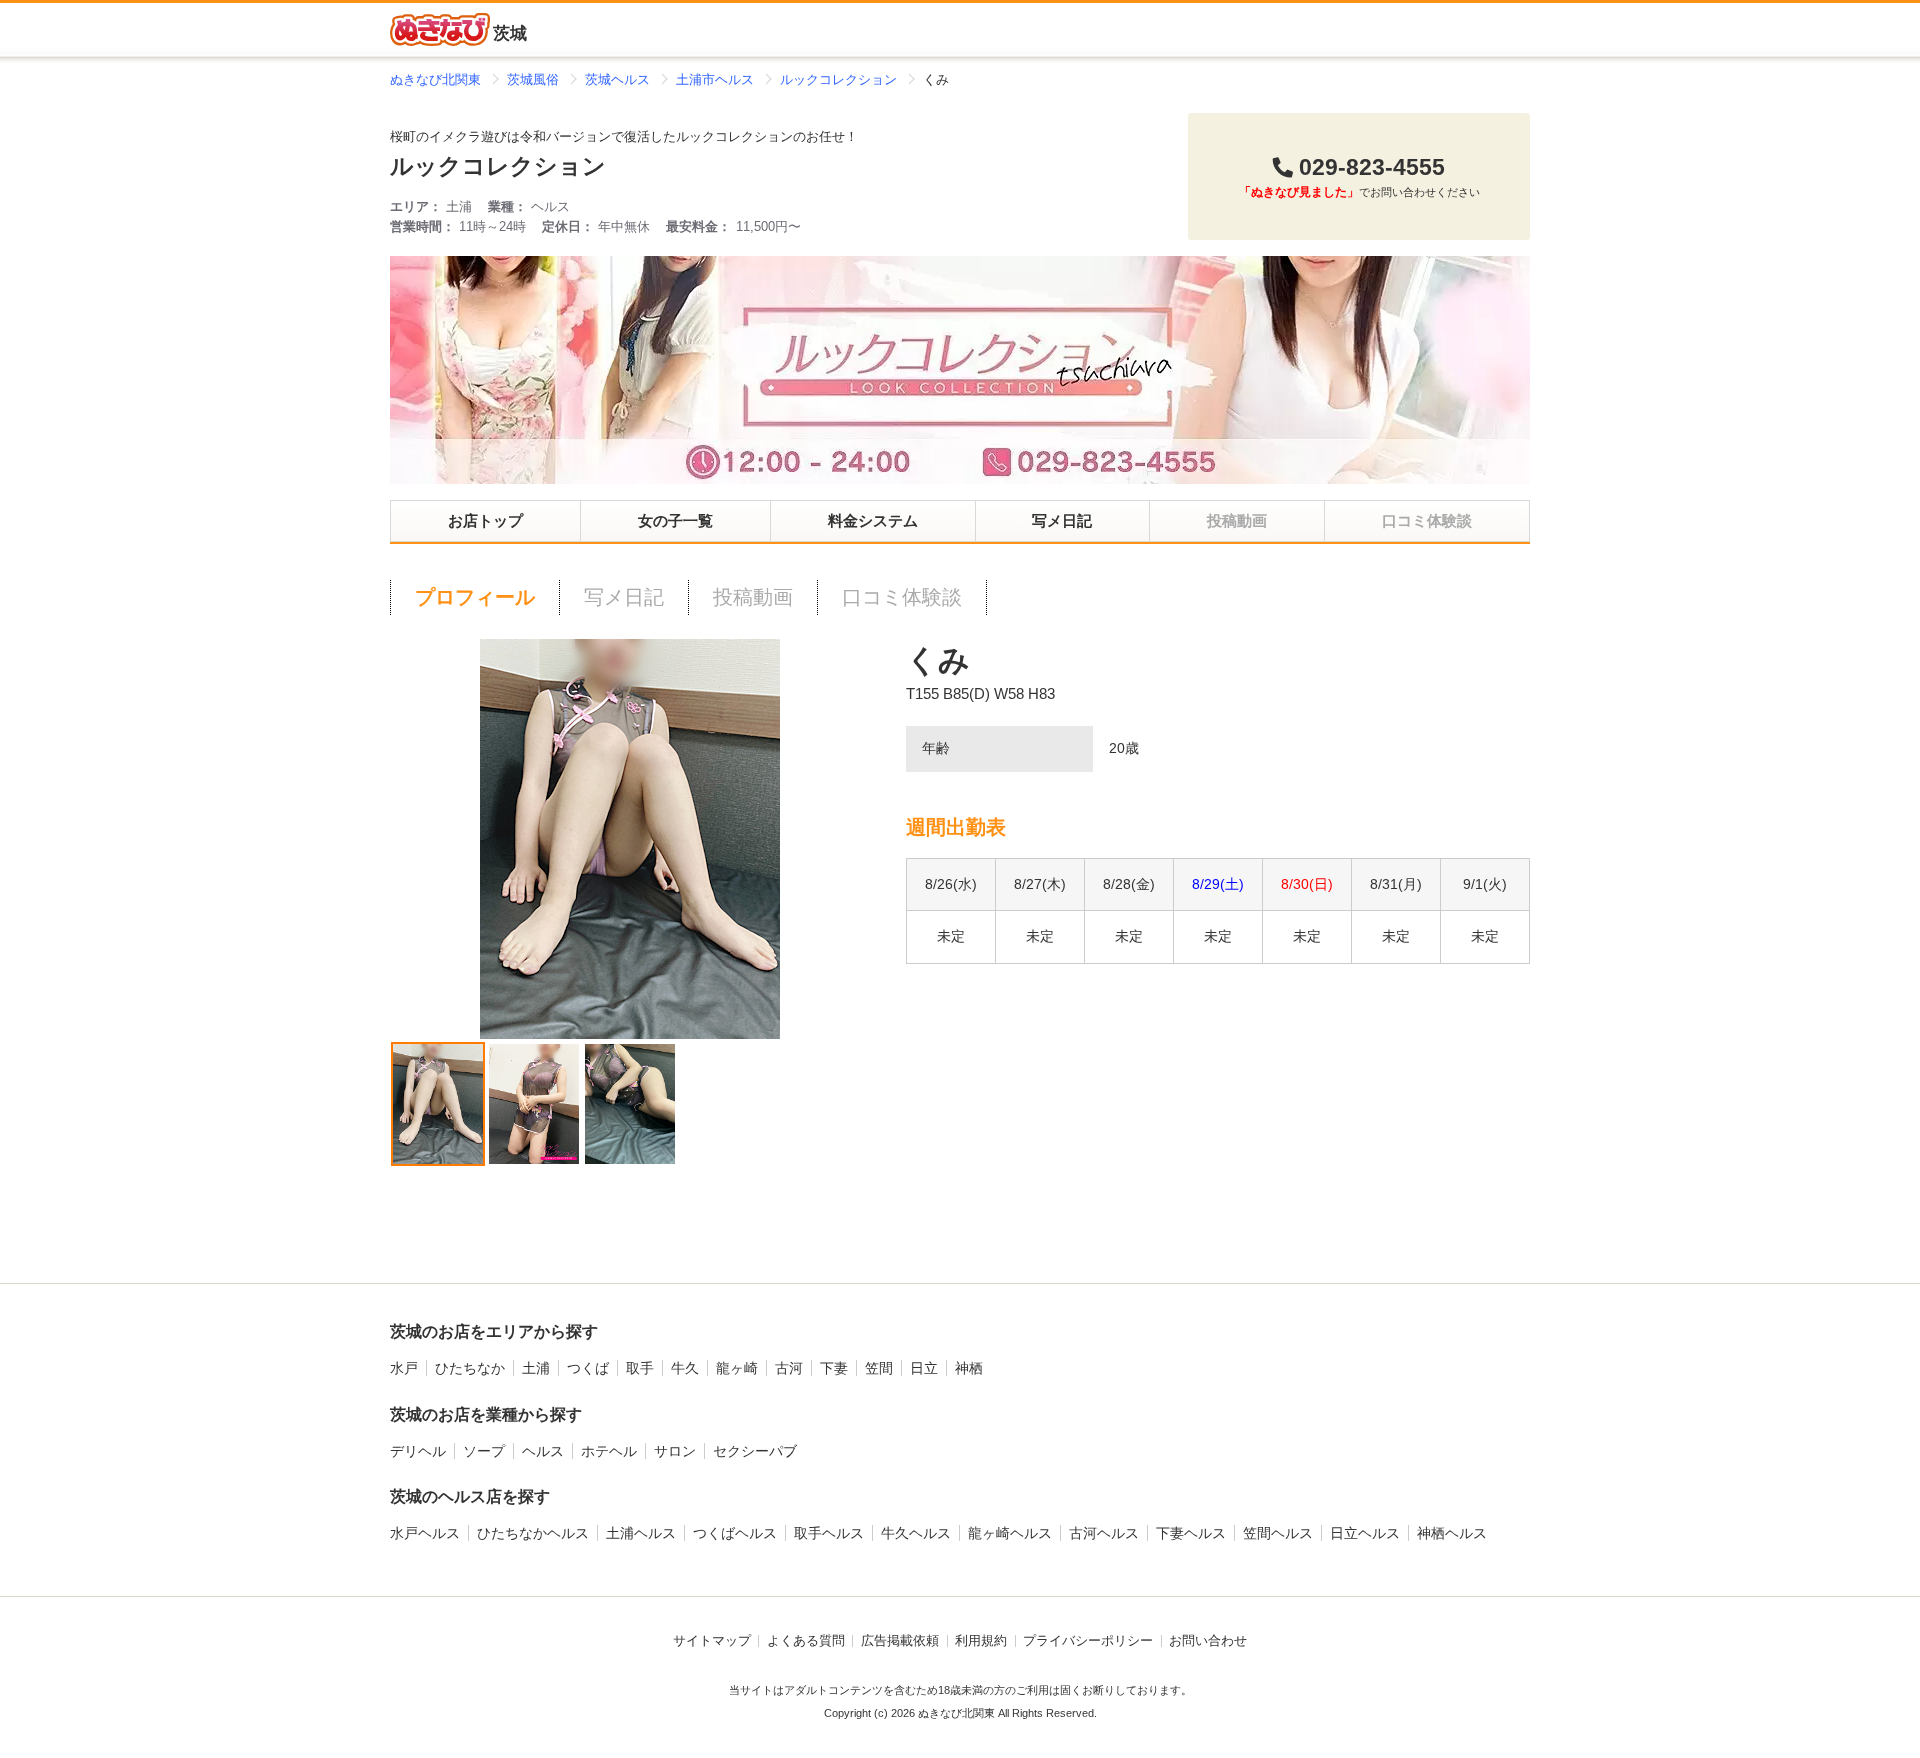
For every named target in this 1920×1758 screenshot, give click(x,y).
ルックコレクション (498, 166)
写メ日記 (1062, 520)
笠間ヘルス (1278, 1533)
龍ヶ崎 (737, 1368)
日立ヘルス (1365, 1533)
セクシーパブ (755, 1451)
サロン (675, 1451)
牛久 (685, 1368)
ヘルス (543, 1451)
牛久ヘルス (916, 1533)
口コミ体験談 (902, 597)
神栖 (969, 1368)
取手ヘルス (829, 1533)
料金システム (873, 520)
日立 (924, 1368)
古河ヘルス (1104, 1533)
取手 (640, 1368)
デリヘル (418, 1451)
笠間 (879, 1368)
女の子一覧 (675, 520)
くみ (938, 660)
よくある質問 (806, 1641)
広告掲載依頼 (900, 1641)
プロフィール (475, 597)
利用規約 (981, 1641)
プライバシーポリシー (1088, 1641)
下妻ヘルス (1191, 1533)
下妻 (834, 1368)
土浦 (536, 1368)
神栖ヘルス (1452, 1533)
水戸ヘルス (425, 1533)
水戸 (404, 1368)
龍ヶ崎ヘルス (1010, 1533)
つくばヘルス (735, 1533)
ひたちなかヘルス (533, 1533)
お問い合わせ (1208, 1641)
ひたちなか (470, 1368)
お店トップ (485, 520)
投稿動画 (753, 597)
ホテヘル (609, 1451)
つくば (588, 1368)
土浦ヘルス (641, 1533)
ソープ (484, 1451)
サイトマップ (712, 1641)
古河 (789, 1368)
